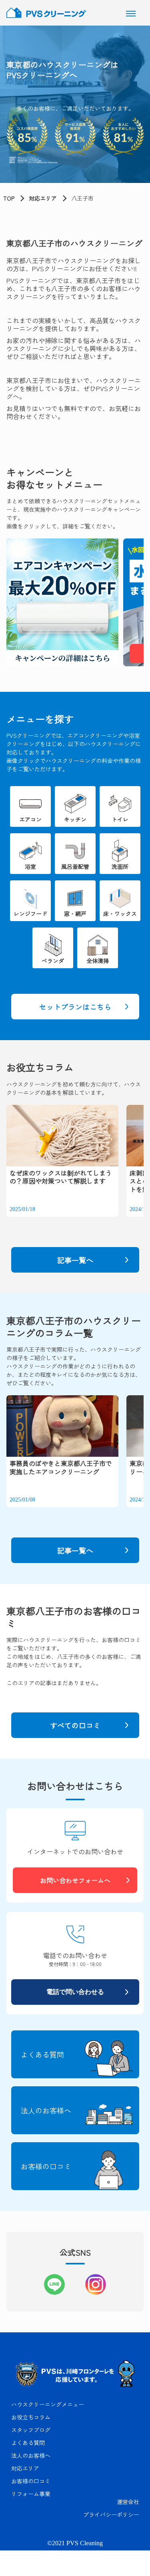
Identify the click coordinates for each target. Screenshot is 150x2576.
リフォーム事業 (31, 2494)
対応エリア (43, 198)
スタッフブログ (31, 2430)
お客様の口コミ (31, 2481)
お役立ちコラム (31, 2417)
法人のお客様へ (31, 2455)
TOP (9, 198)
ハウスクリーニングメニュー (48, 2404)
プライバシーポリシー (111, 2514)
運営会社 (128, 2502)
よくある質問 (28, 2443)
